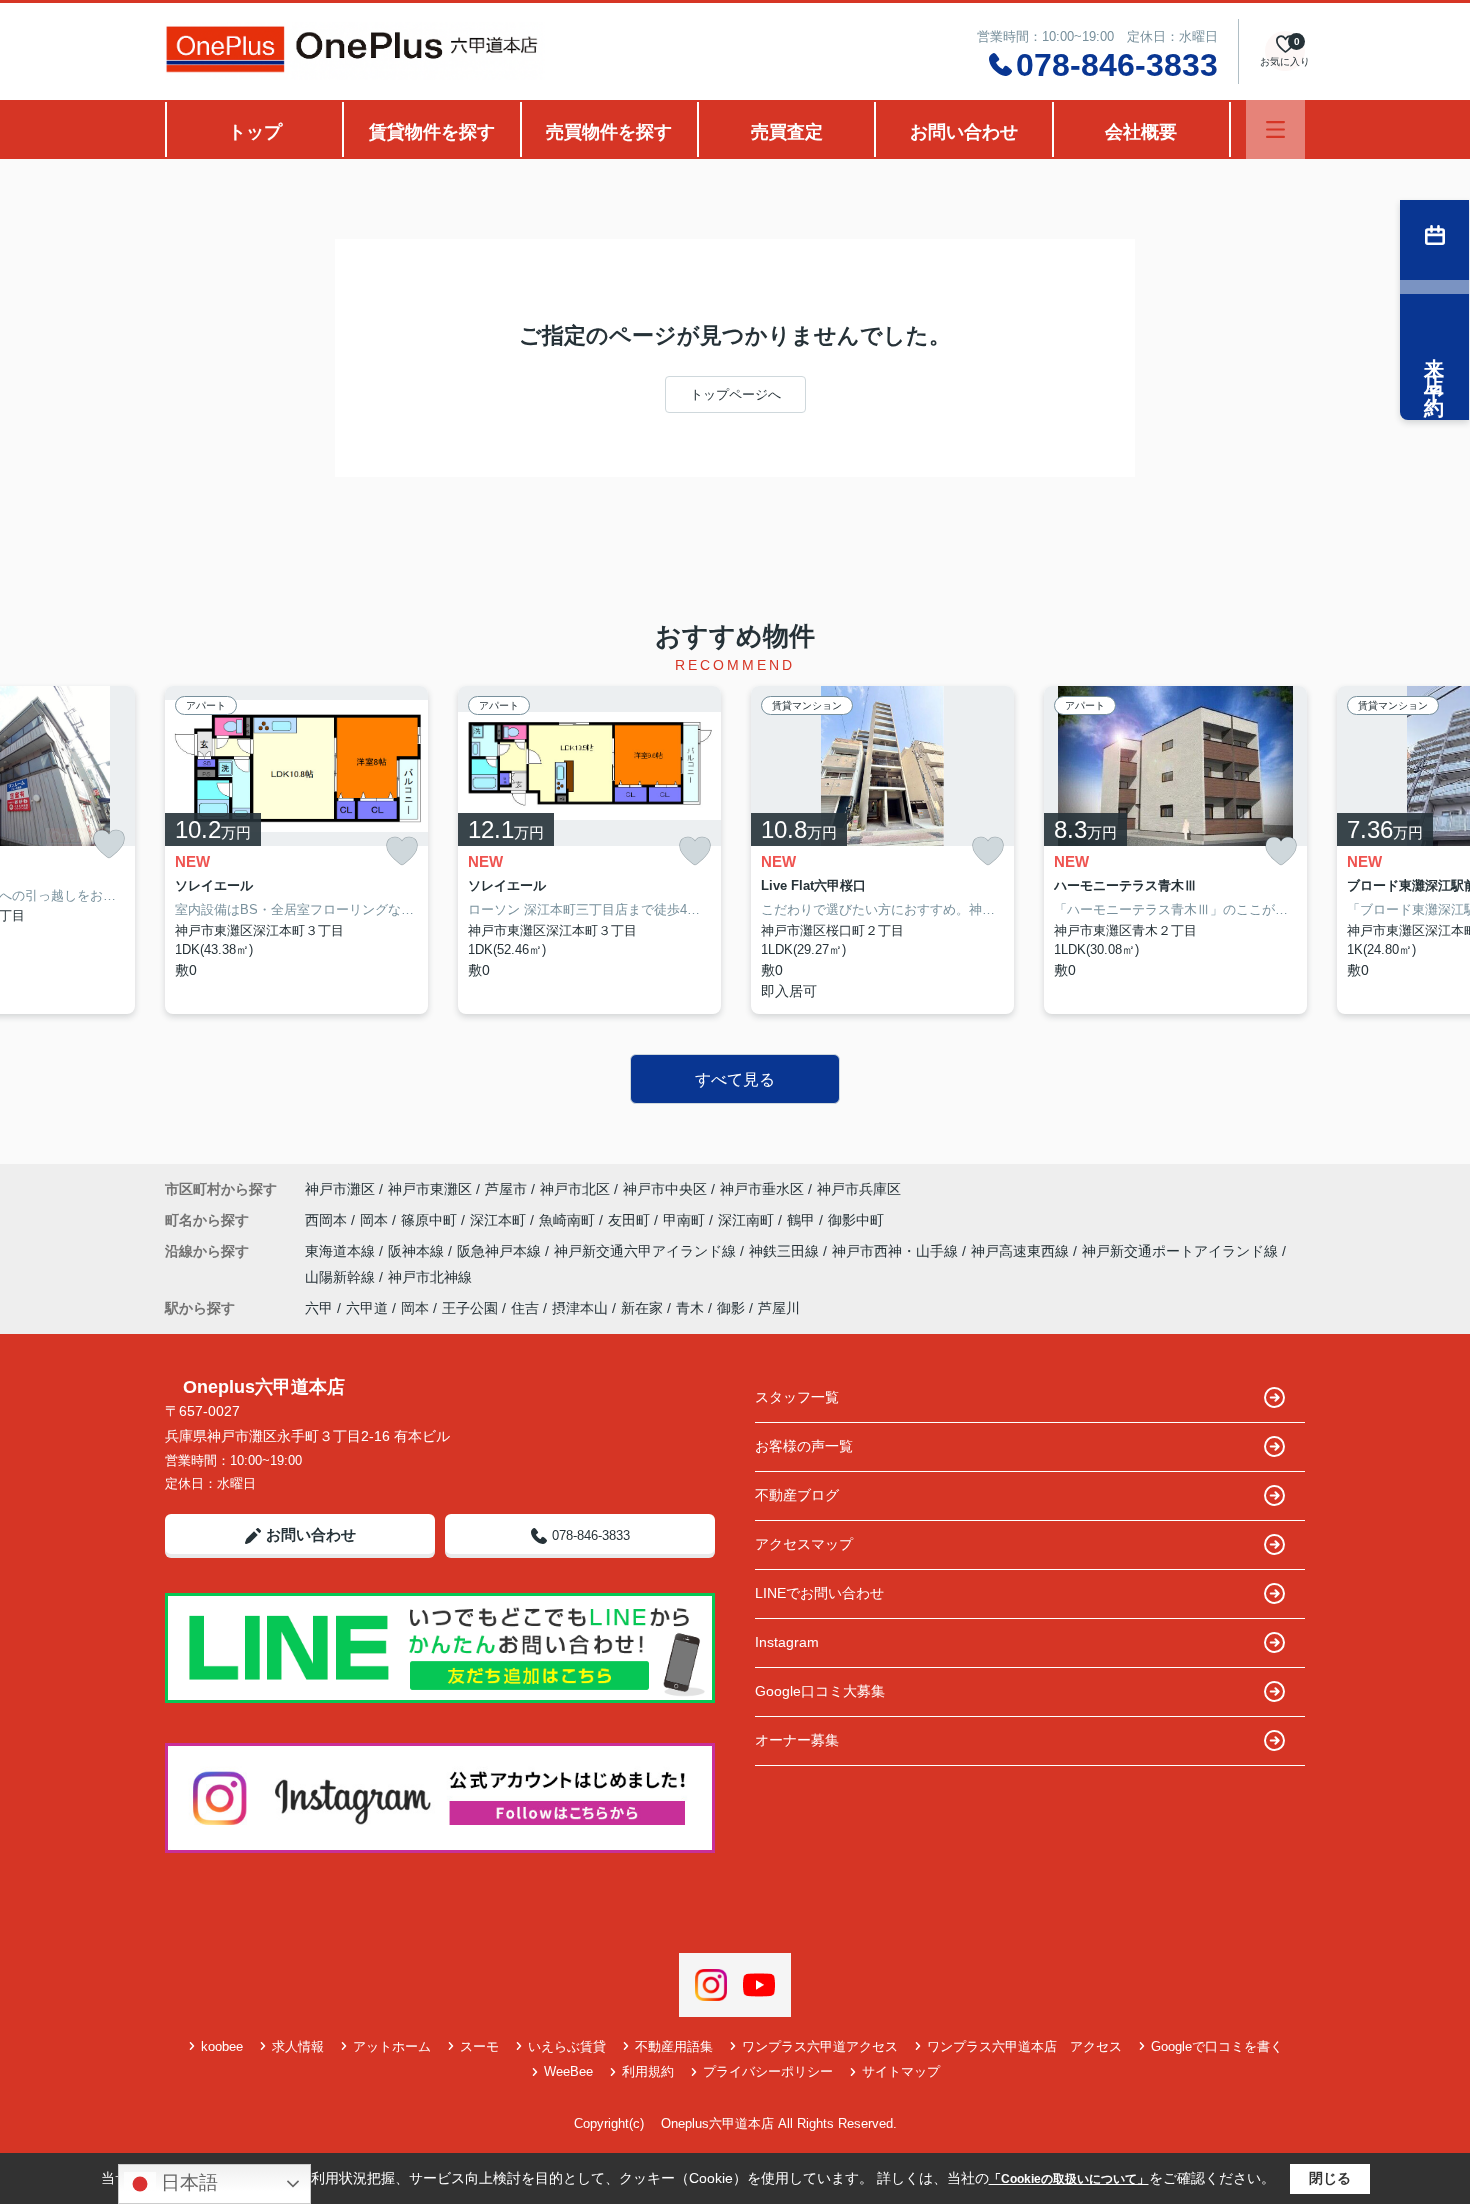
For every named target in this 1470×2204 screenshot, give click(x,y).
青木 (690, 1308)
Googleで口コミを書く (1217, 2046)
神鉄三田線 (786, 1251)
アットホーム (392, 2046)
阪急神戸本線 (501, 1251)
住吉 (525, 1308)
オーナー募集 (797, 1740)
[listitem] (296, 850)
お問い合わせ (964, 132)
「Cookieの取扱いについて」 (1069, 2179)
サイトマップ (901, 2071)
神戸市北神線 (430, 1277)
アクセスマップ (804, 1544)
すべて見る (735, 1079)
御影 (731, 1308)
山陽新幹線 (342, 1277)
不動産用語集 (674, 2046)
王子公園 (470, 1308)
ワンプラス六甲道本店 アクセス (1024, 2046)
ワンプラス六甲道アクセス (820, 2046)
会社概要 (1141, 132)
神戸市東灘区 (430, 1189)
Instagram (787, 1642)
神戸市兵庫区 (859, 1189)
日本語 (187, 2182)
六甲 (319, 1308)
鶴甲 (803, 1220)
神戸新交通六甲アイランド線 (647, 1251)
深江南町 (748, 1220)
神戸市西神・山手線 (897, 1251)
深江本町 (500, 1220)
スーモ (479, 2046)
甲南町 (686, 1220)
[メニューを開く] (1275, 129)
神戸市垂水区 (762, 1189)
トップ (255, 132)
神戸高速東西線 (1022, 1251)
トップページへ (735, 394)
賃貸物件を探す (432, 132)
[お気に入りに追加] (109, 844)
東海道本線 (342, 1251)
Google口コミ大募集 (820, 1691)
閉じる (1330, 2178)
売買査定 (787, 132)
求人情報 (298, 2046)
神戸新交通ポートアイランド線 (1182, 1251)
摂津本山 (580, 1308)
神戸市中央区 (665, 1189)
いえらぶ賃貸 (567, 2046)
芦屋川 (779, 1308)
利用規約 (648, 2071)
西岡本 (328, 1220)
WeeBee (568, 2071)
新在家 (642, 1308)
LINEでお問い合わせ (819, 1593)
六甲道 (367, 1308)
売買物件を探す (609, 132)
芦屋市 (506, 1189)
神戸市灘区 (340, 1189)
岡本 (376, 1220)
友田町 (631, 1220)
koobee (222, 2046)
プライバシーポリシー (768, 2071)
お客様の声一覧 (804, 1446)
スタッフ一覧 (797, 1397)
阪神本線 (418, 1251)
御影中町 (856, 1220)
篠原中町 (431, 1220)
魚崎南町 (569, 1220)
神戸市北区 (575, 1189)
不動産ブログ (797, 1495)
